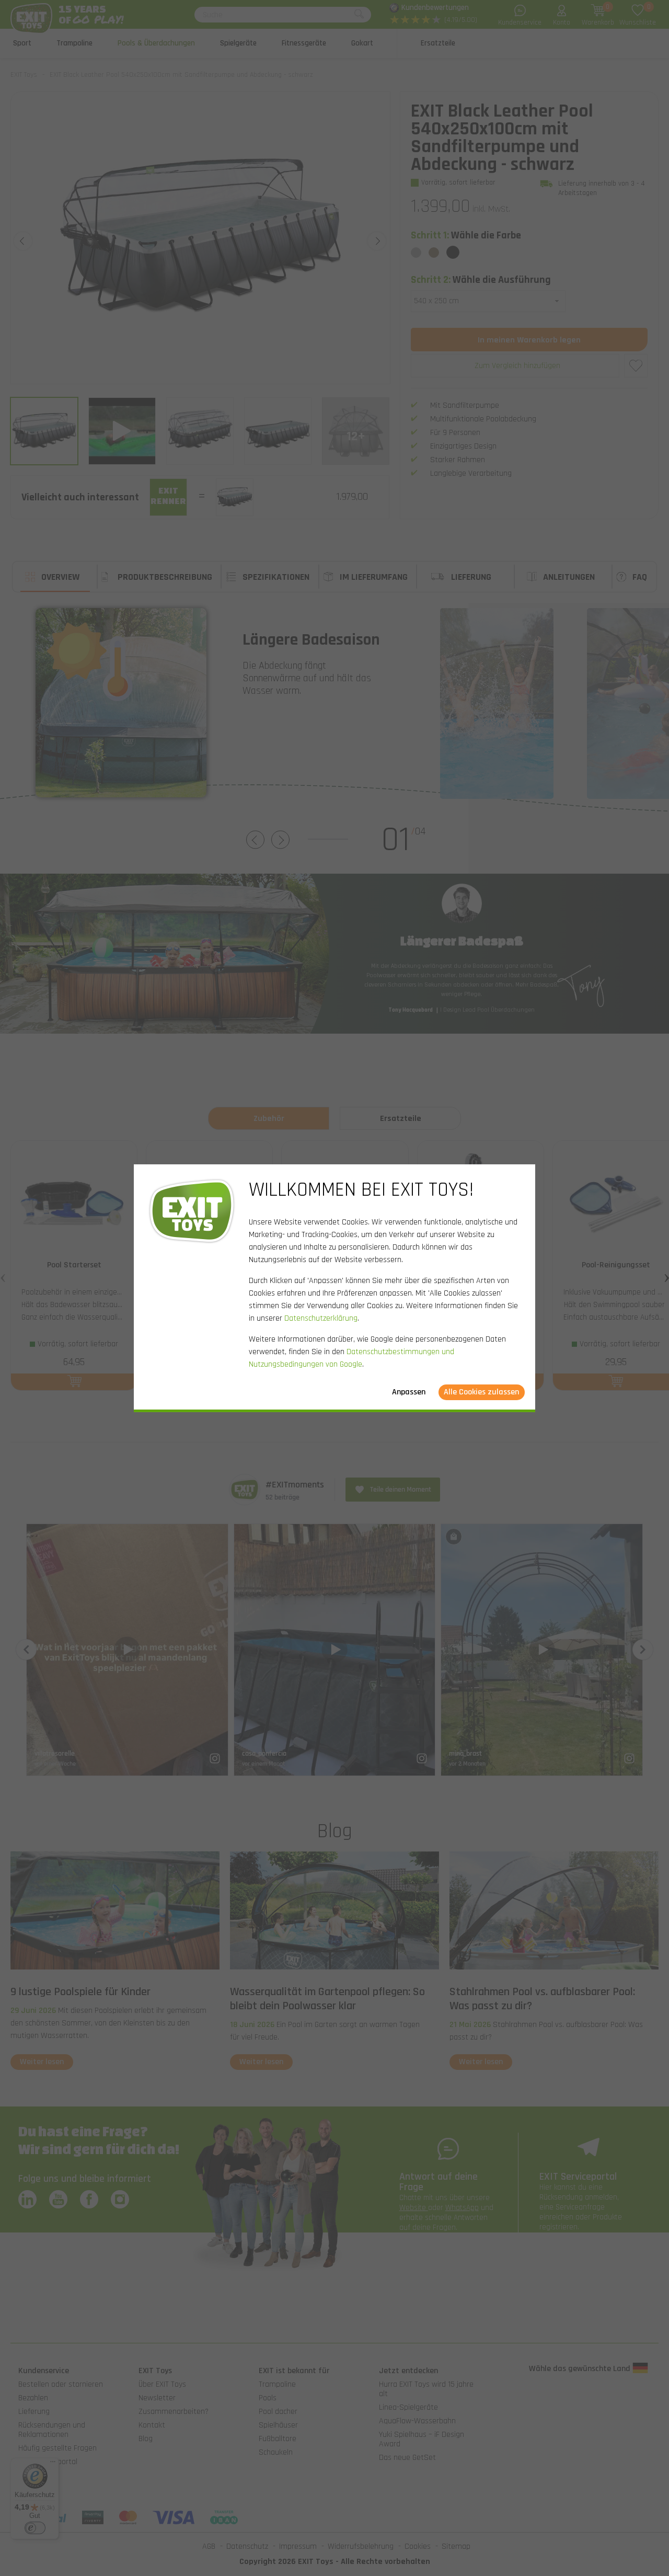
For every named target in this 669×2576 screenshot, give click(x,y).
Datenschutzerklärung (321, 1318)
